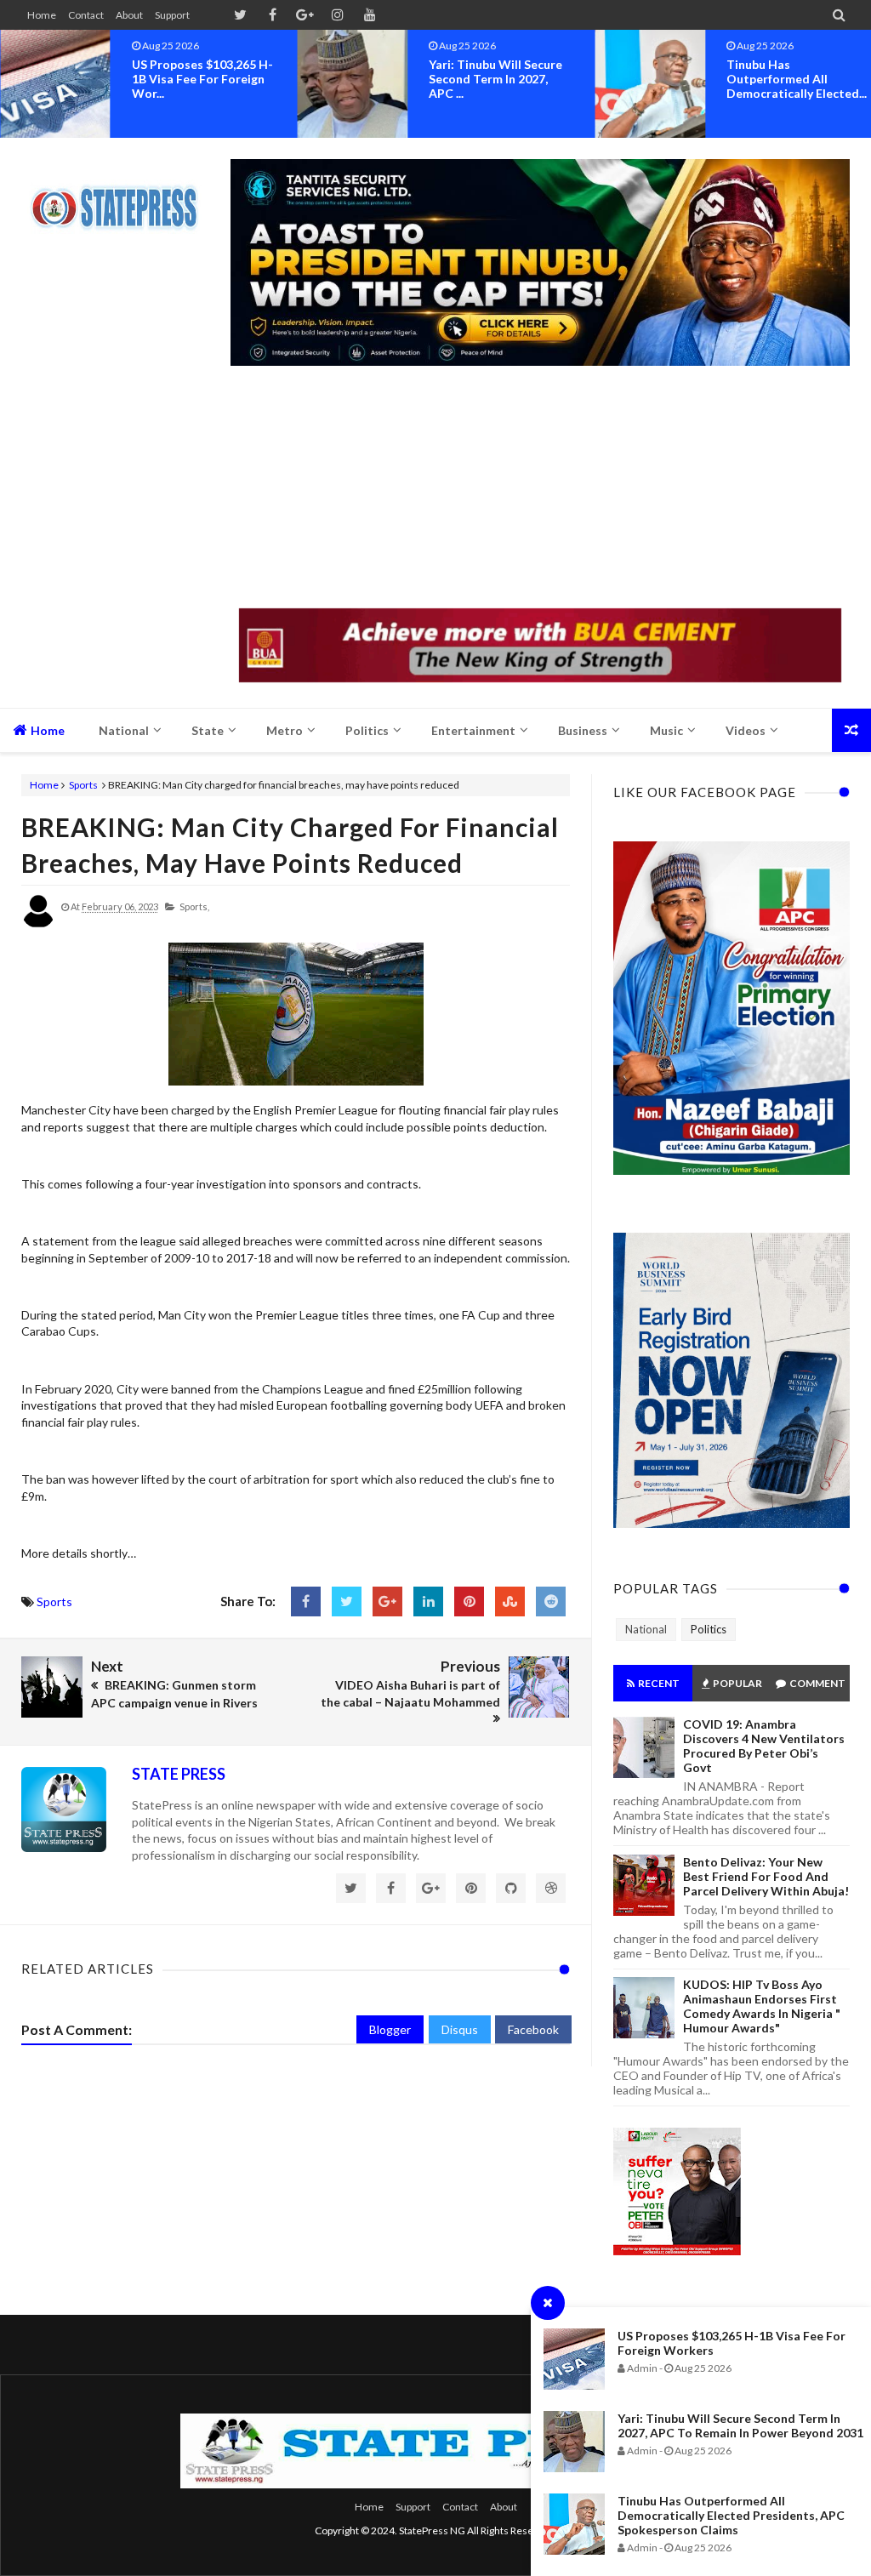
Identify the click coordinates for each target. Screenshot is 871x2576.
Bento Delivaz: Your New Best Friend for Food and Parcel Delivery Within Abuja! (766, 1876)
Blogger (390, 2029)
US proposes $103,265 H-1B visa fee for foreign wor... (202, 79)
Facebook (533, 2029)
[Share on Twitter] (347, 1601)
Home (42, 15)
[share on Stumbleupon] (510, 1601)
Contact (86, 15)
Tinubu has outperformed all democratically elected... (797, 79)
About (129, 15)
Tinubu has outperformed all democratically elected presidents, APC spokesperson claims (731, 2515)
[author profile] (38, 924)
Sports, (194, 906)
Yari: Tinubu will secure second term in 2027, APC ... (495, 79)
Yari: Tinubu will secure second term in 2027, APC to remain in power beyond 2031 (740, 2425)
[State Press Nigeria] (121, 197)
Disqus (460, 2029)
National (646, 1629)
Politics (709, 1629)
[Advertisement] (540, 489)
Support (172, 15)
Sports (83, 785)
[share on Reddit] (551, 1601)
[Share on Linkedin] (428, 1601)
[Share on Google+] (387, 1601)
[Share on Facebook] (306, 1601)
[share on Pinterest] (469, 1601)
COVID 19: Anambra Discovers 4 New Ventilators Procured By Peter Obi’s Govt (764, 1746)
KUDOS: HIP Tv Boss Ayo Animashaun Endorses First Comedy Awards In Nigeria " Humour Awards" (762, 2006)
